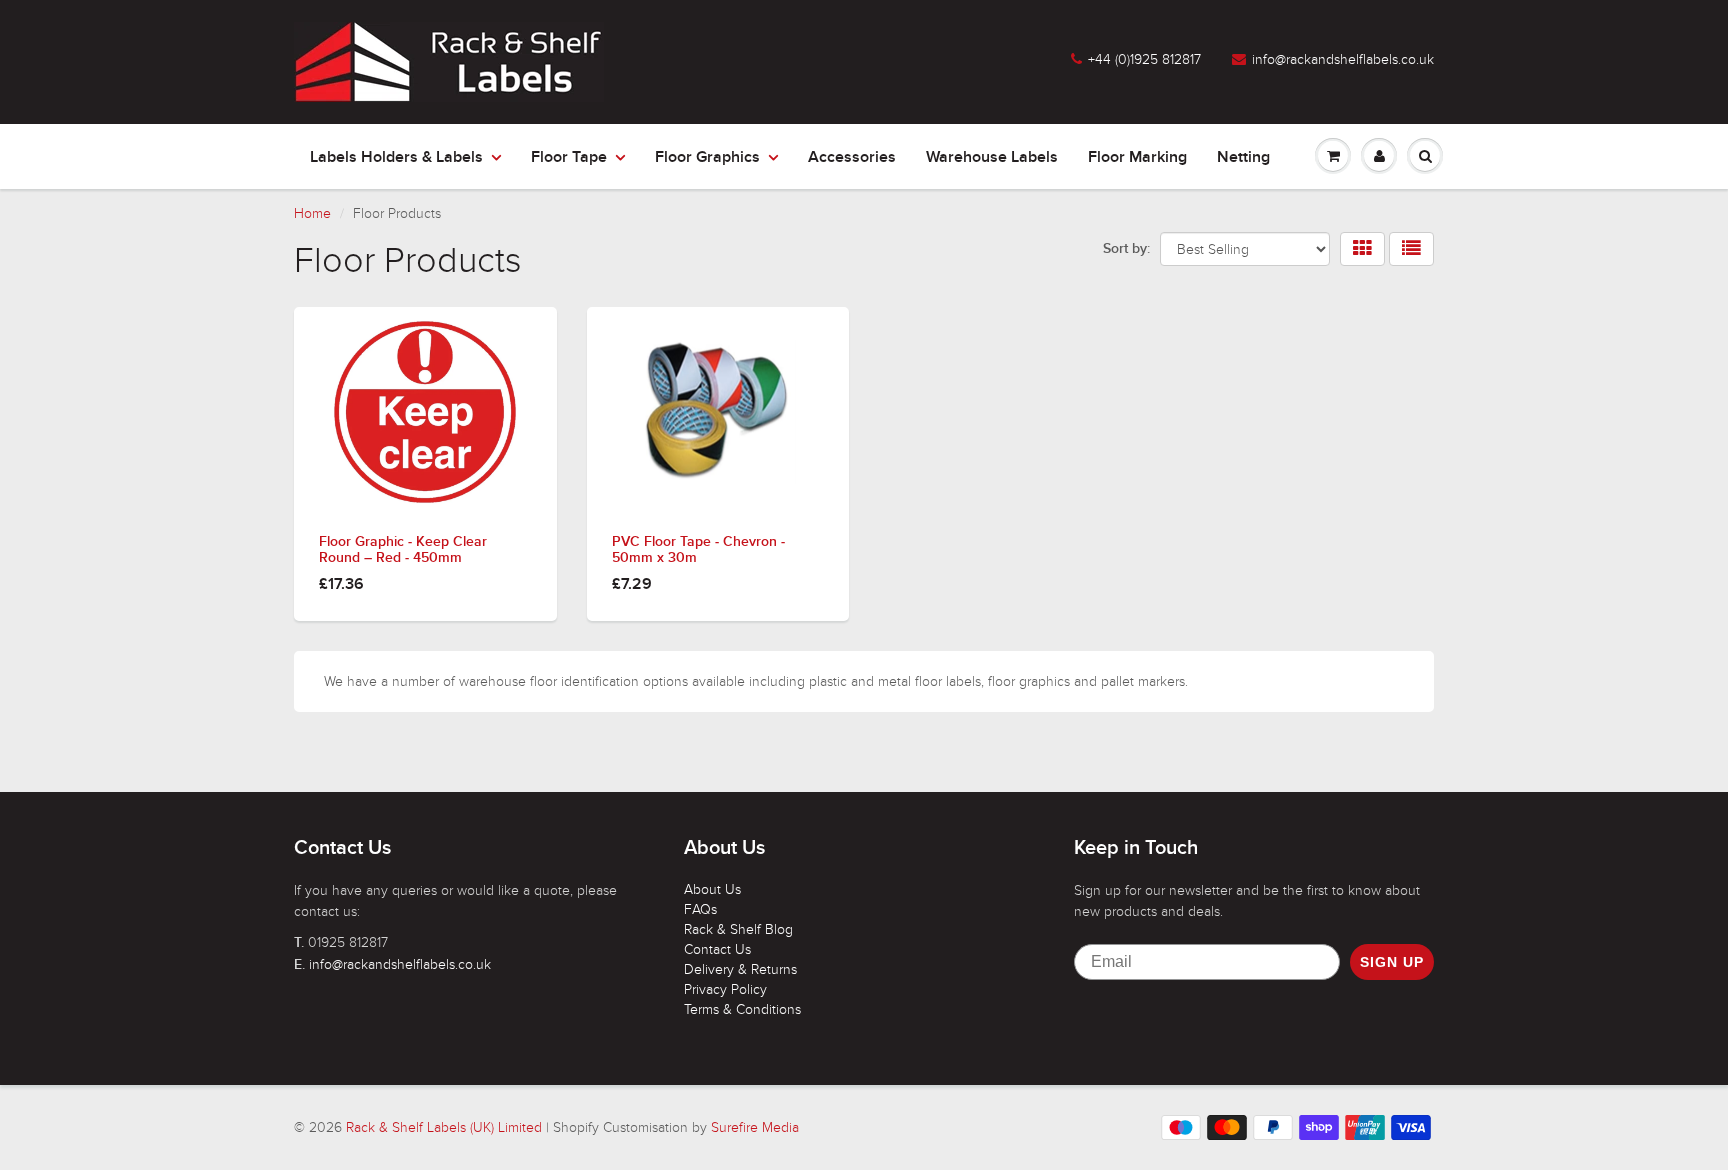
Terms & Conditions (742, 1009)
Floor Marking (1137, 157)
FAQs (700, 909)
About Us (712, 889)
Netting (1243, 157)
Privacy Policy (725, 989)
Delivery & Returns (740, 969)
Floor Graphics (707, 157)
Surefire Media (755, 1127)
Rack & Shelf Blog (738, 929)
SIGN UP (1392, 962)
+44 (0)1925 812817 (1144, 59)
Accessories (852, 157)
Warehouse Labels (992, 157)
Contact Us (717, 949)
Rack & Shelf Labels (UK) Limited (444, 1127)
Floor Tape (569, 157)
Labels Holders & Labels (396, 157)
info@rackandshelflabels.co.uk (1343, 59)
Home (312, 213)
